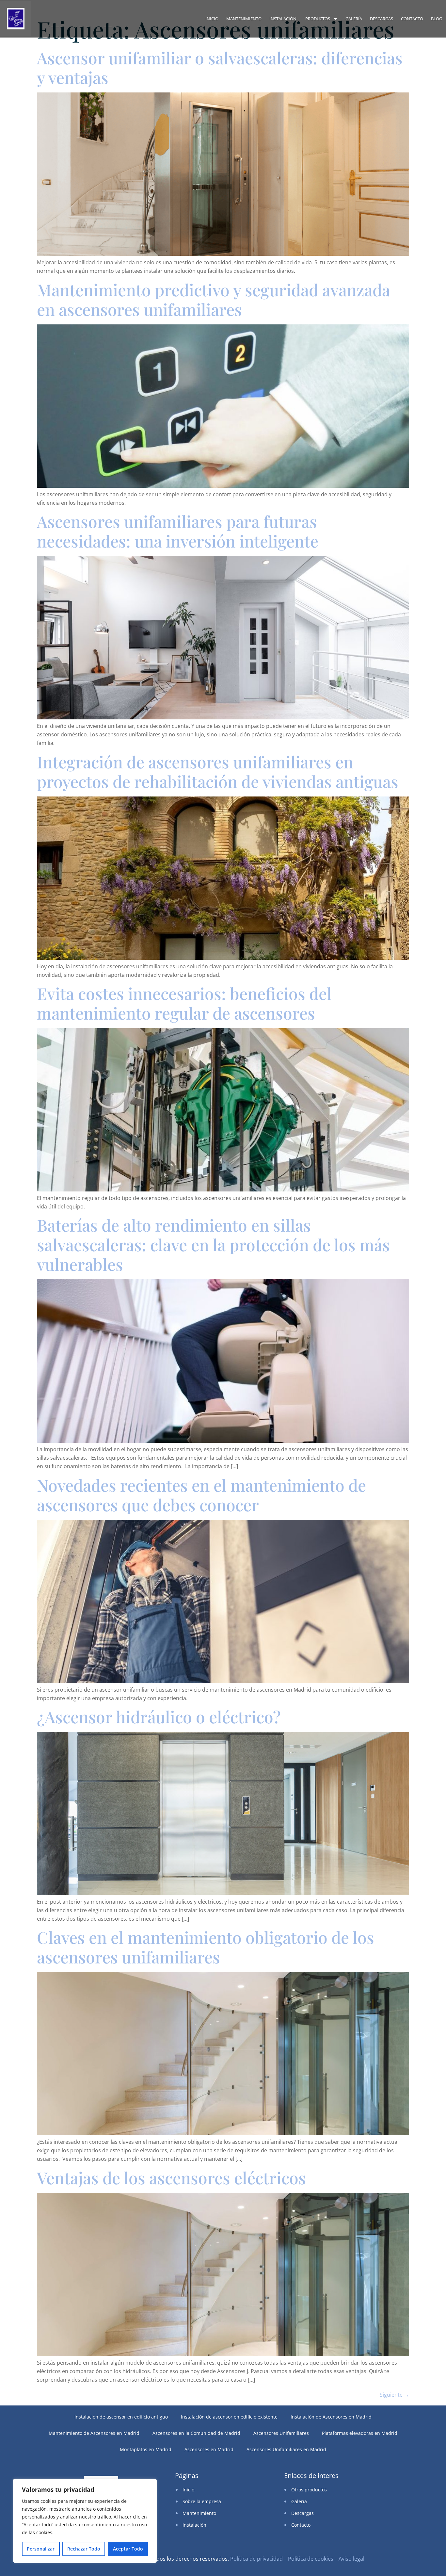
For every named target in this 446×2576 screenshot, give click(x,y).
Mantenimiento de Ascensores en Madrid (94, 2433)
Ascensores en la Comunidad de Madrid (196, 2433)
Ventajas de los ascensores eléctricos (171, 2178)
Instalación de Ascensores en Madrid (331, 2417)
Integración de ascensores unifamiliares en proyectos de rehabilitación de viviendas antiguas (218, 771)
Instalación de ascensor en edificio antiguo (121, 2417)
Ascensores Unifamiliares (281, 2433)
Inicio (212, 19)
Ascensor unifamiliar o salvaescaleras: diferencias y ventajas (220, 67)
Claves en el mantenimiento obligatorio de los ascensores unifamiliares (206, 1947)
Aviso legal (351, 2559)
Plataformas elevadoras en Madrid (360, 2433)
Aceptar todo (128, 2549)
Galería (354, 19)
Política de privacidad (256, 2559)
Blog (437, 19)
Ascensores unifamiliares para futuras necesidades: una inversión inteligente (178, 531)
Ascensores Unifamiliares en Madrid (286, 2449)
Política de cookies (311, 2559)
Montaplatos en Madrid (146, 2449)
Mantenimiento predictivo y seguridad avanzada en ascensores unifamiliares (214, 299)
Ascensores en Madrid (209, 2449)
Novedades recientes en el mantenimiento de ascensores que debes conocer (201, 1495)
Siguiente (394, 2395)
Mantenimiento (244, 19)
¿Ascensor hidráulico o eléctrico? (159, 1717)
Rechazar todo (84, 2549)
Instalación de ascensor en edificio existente (229, 2417)
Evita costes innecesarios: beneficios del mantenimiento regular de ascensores (184, 1003)
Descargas (382, 19)
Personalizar (41, 2549)
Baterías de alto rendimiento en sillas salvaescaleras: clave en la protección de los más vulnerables (213, 1245)
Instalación (283, 19)
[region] (85, 2521)
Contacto (412, 19)
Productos (318, 19)
